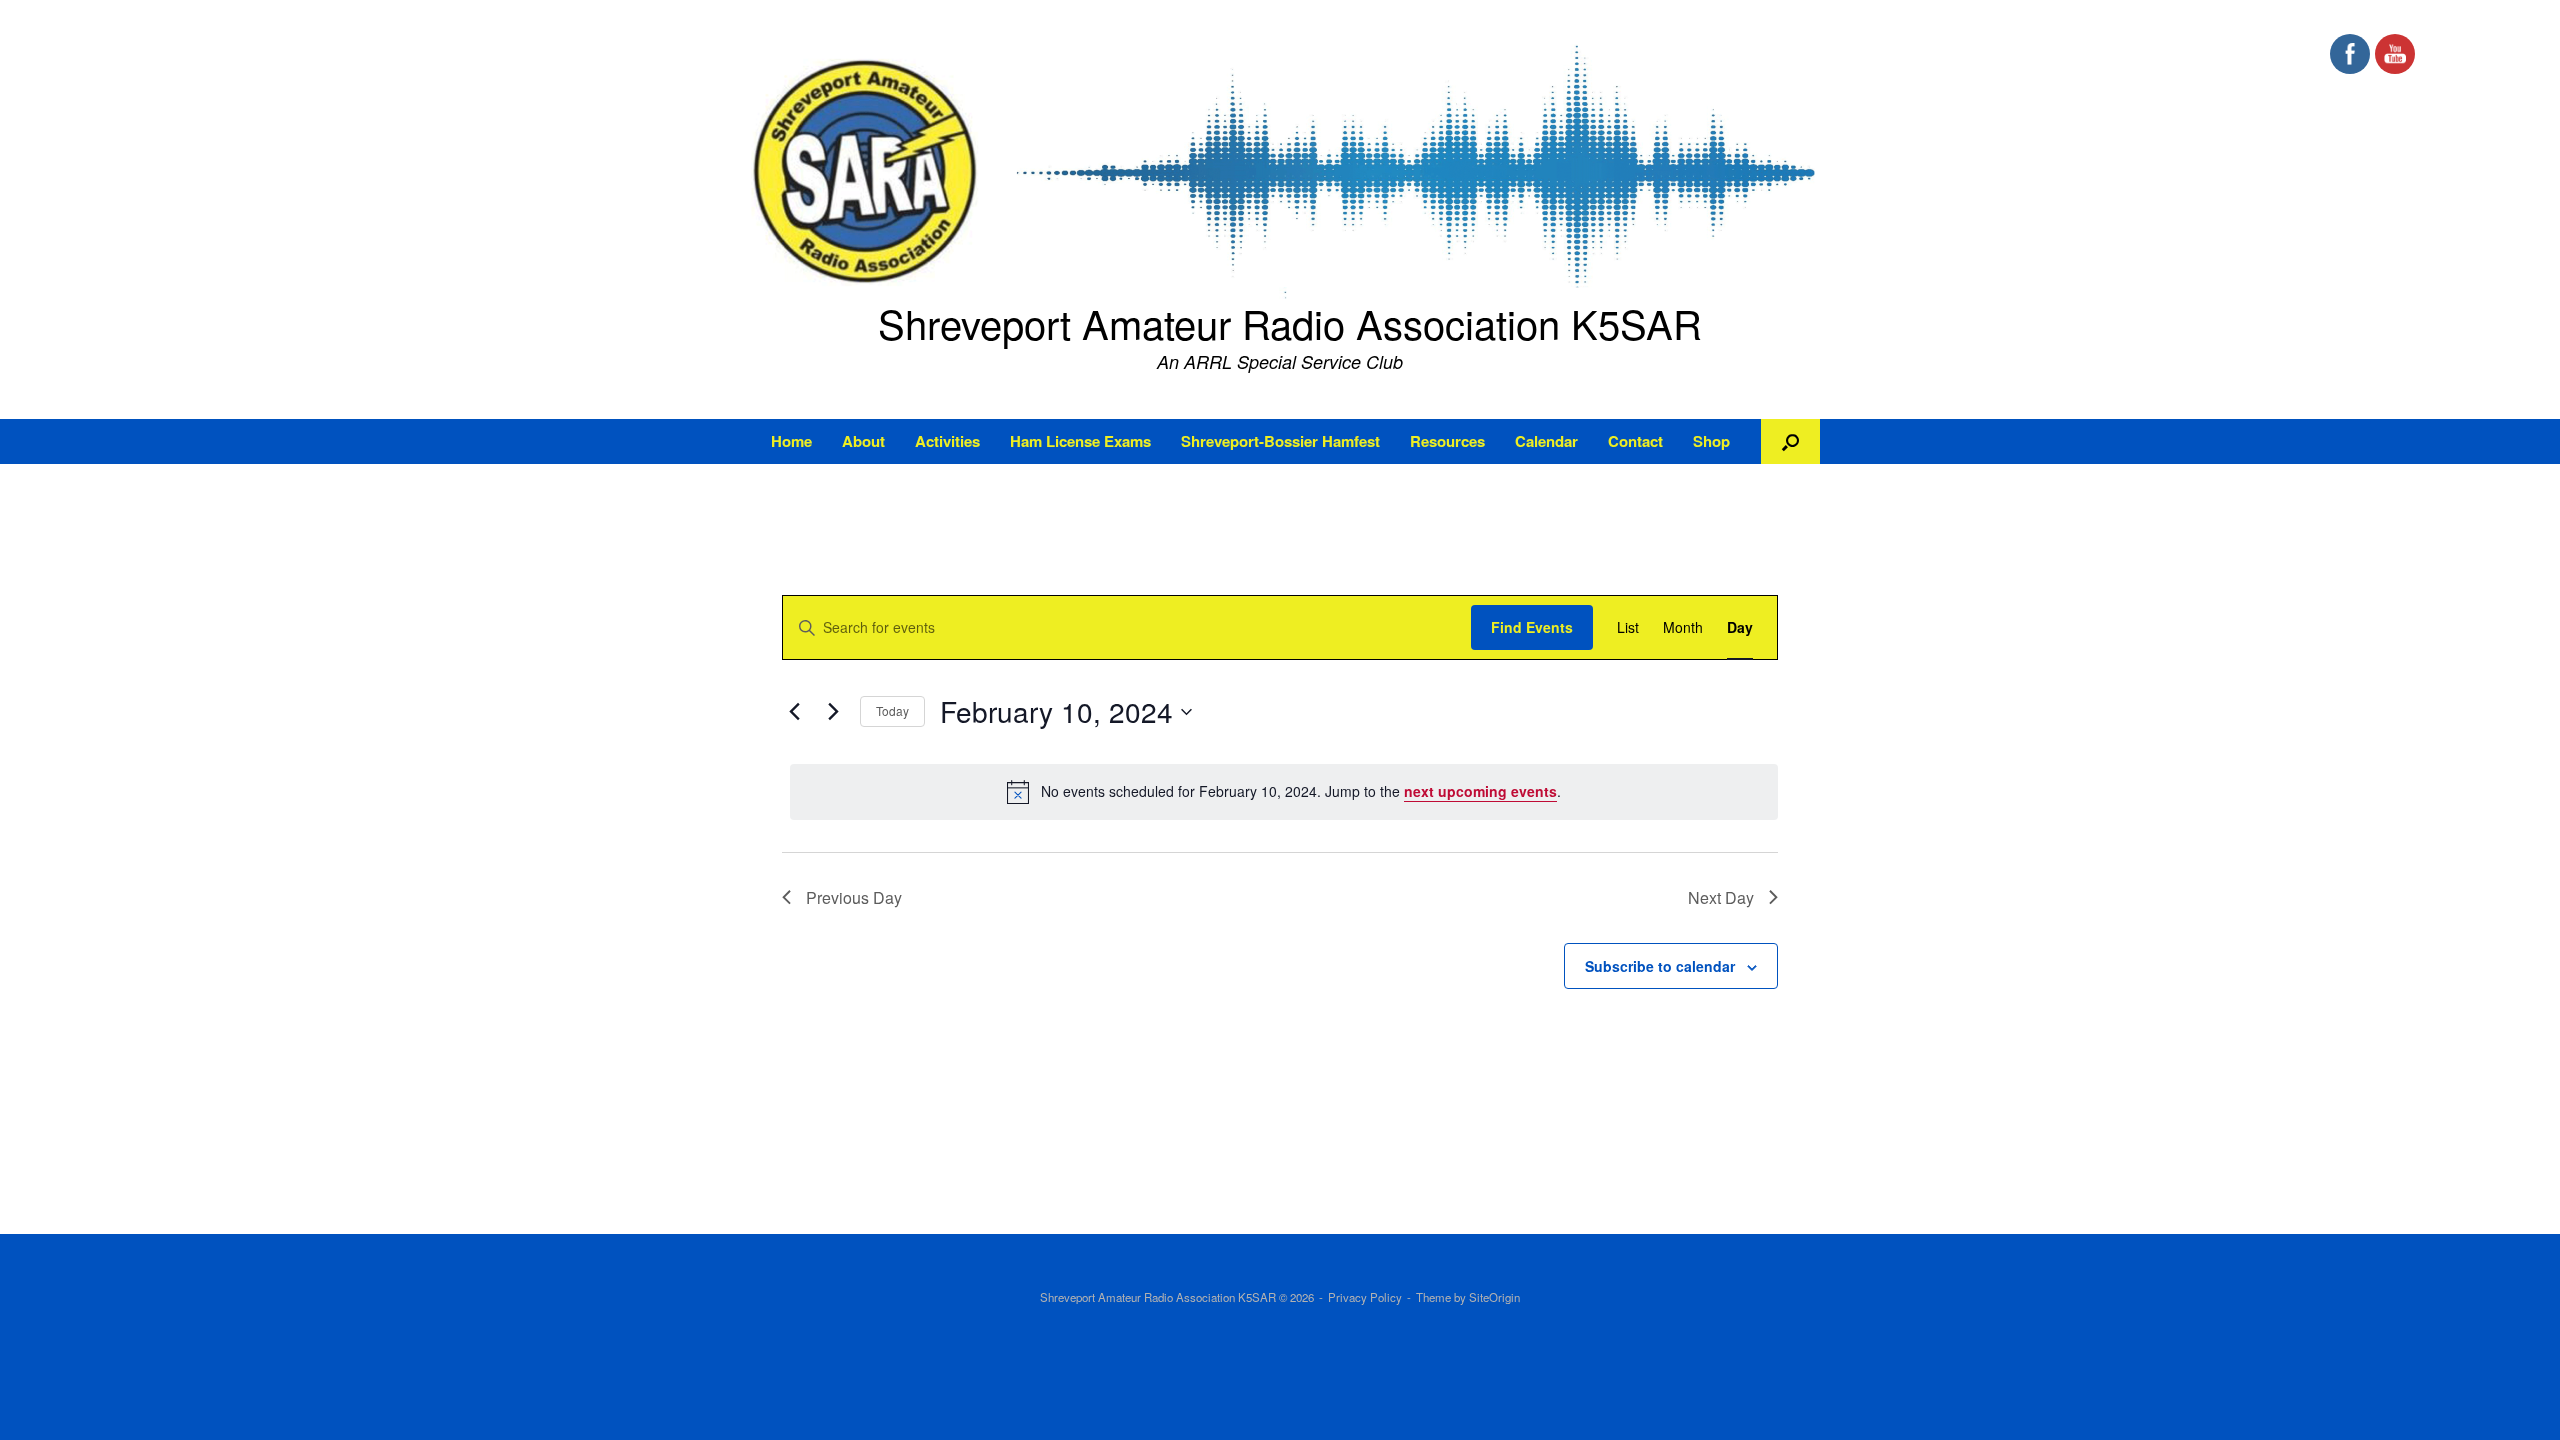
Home (791, 441)
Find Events (1532, 627)
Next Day (1721, 897)
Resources (1447, 441)
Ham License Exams (1080, 441)
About (863, 441)
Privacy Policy (1365, 1297)
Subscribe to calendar (1660, 966)
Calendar (1546, 441)
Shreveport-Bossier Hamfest (1280, 441)
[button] (1790, 441)
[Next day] (833, 712)
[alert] (1284, 792)
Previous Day (854, 897)
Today (892, 710)
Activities (947, 441)
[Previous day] (794, 712)
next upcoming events (1480, 791)
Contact (1635, 441)
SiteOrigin (1494, 1297)
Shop (1711, 441)
